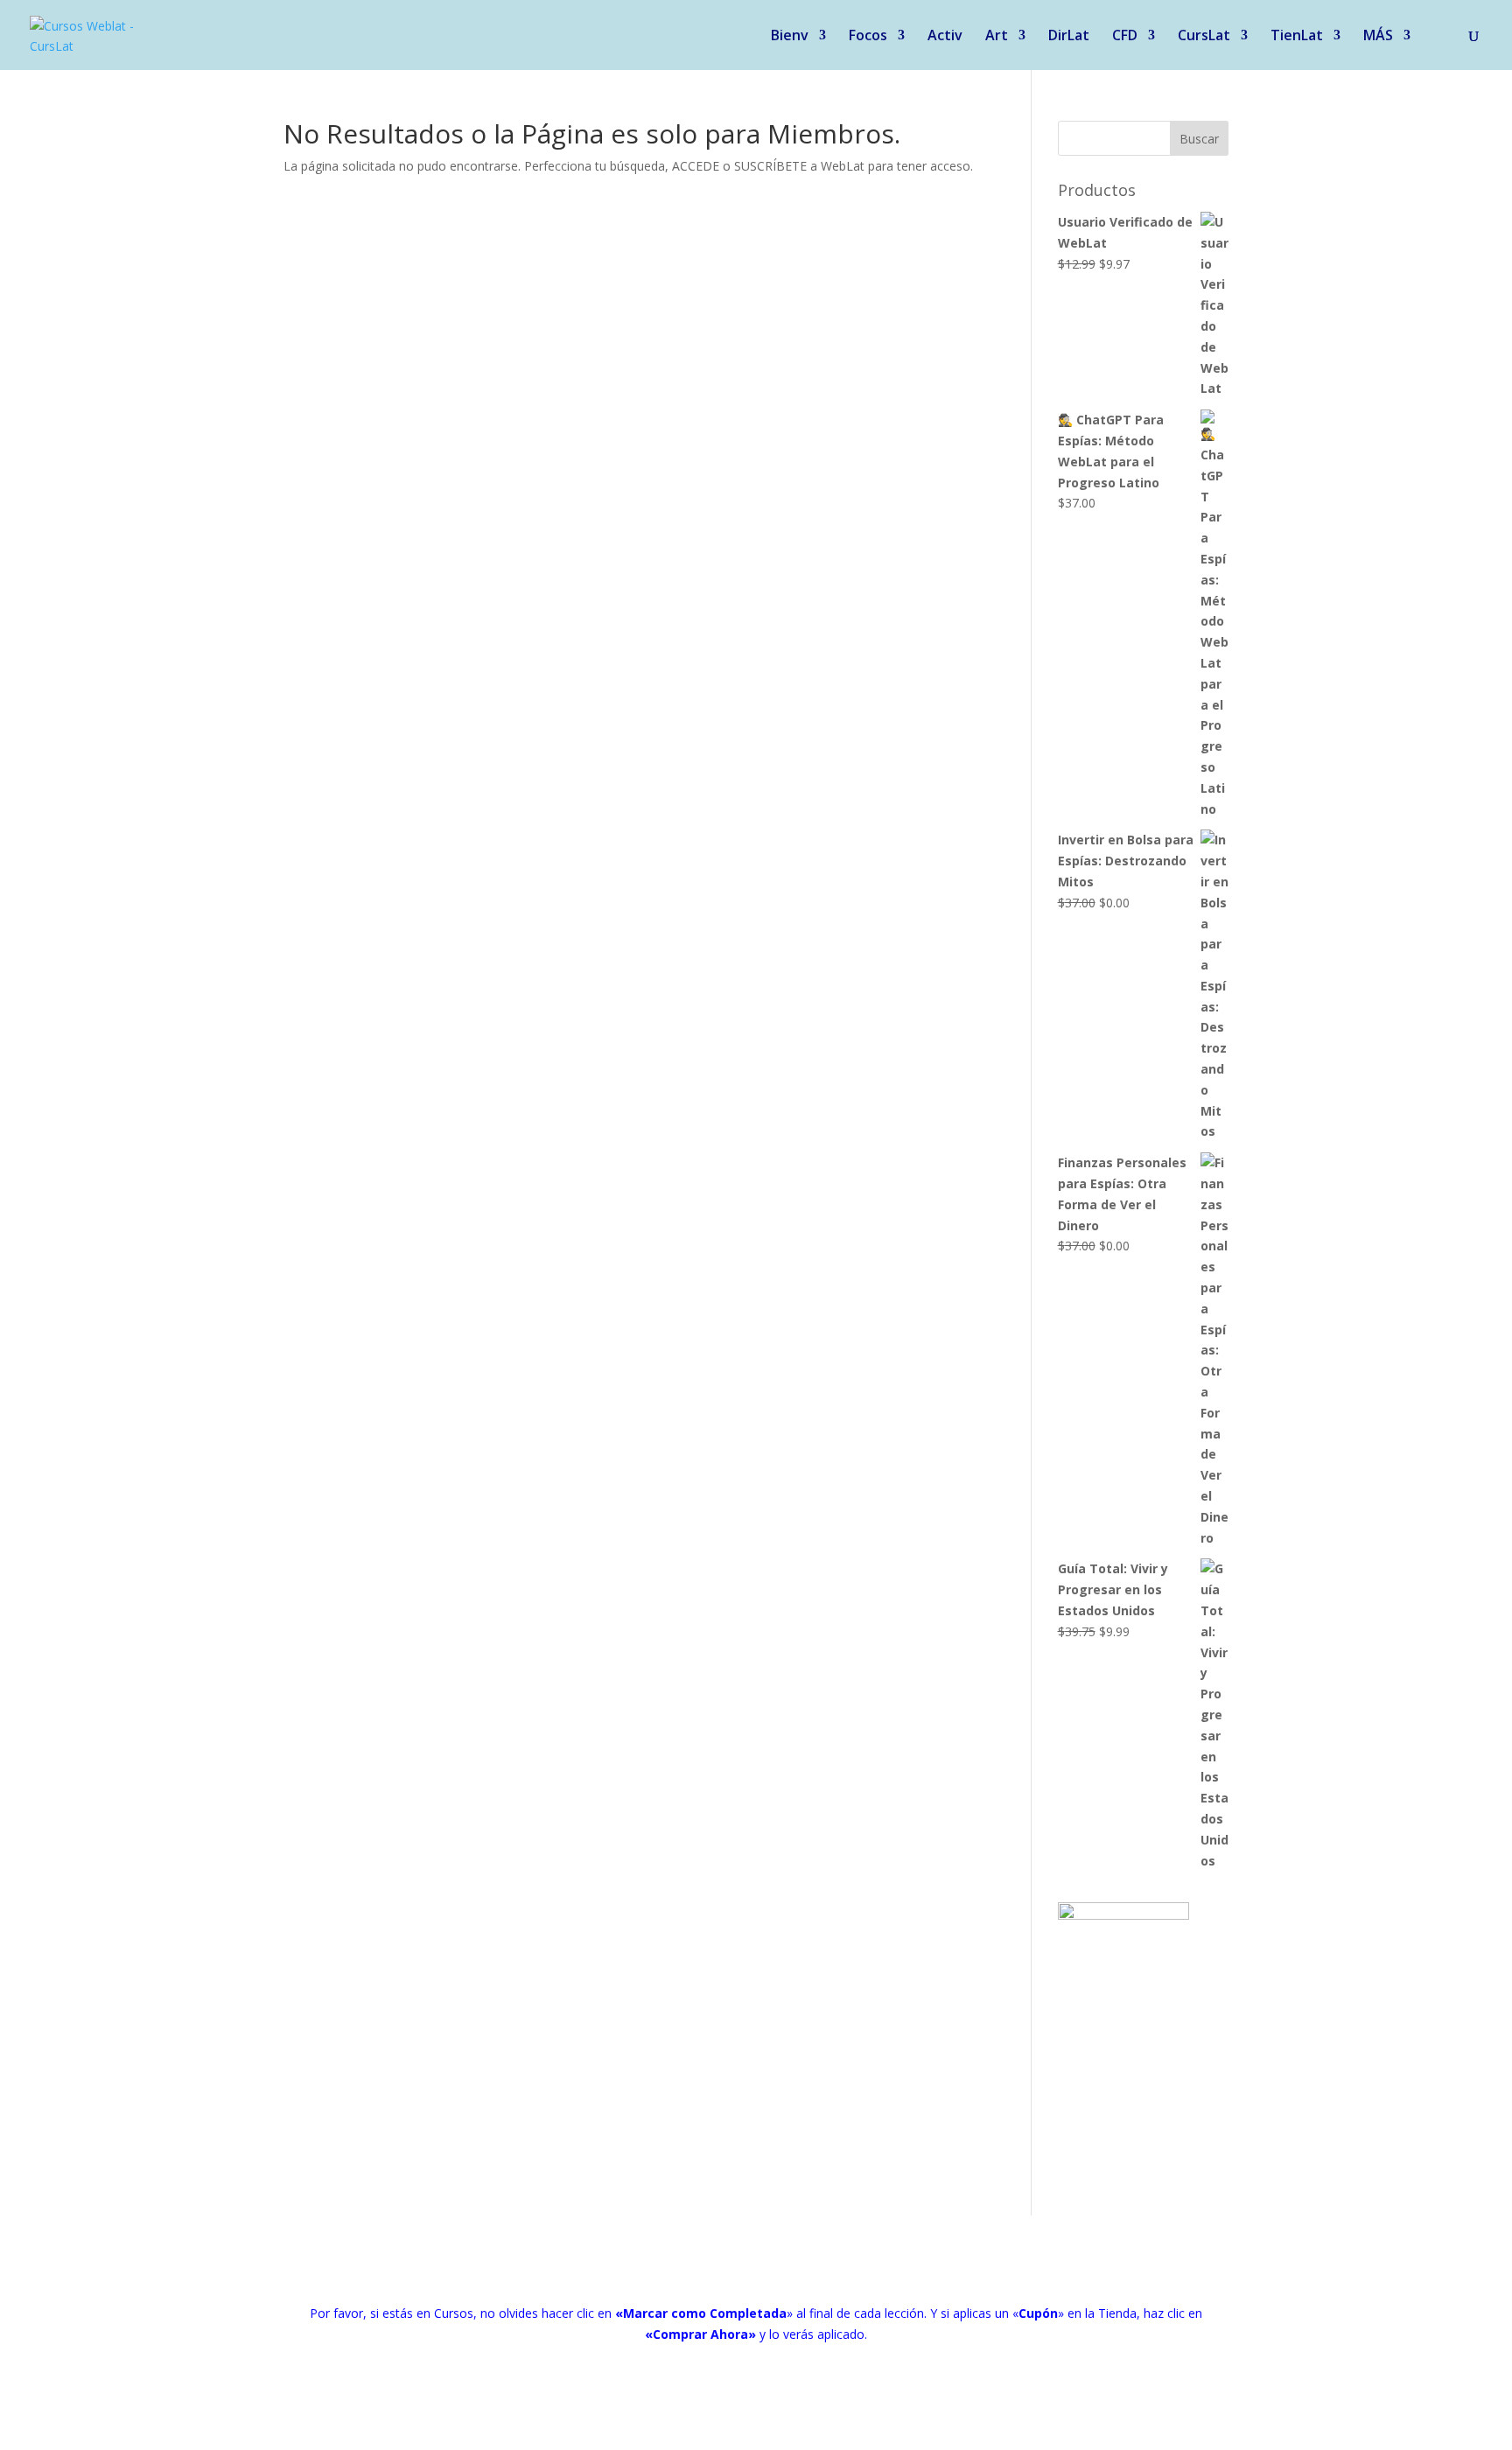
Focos (868, 37)
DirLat (1069, 37)
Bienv (790, 37)
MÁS (1378, 37)
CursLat (1204, 37)
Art (997, 37)
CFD (1125, 37)
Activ (945, 37)
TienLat (1297, 37)
